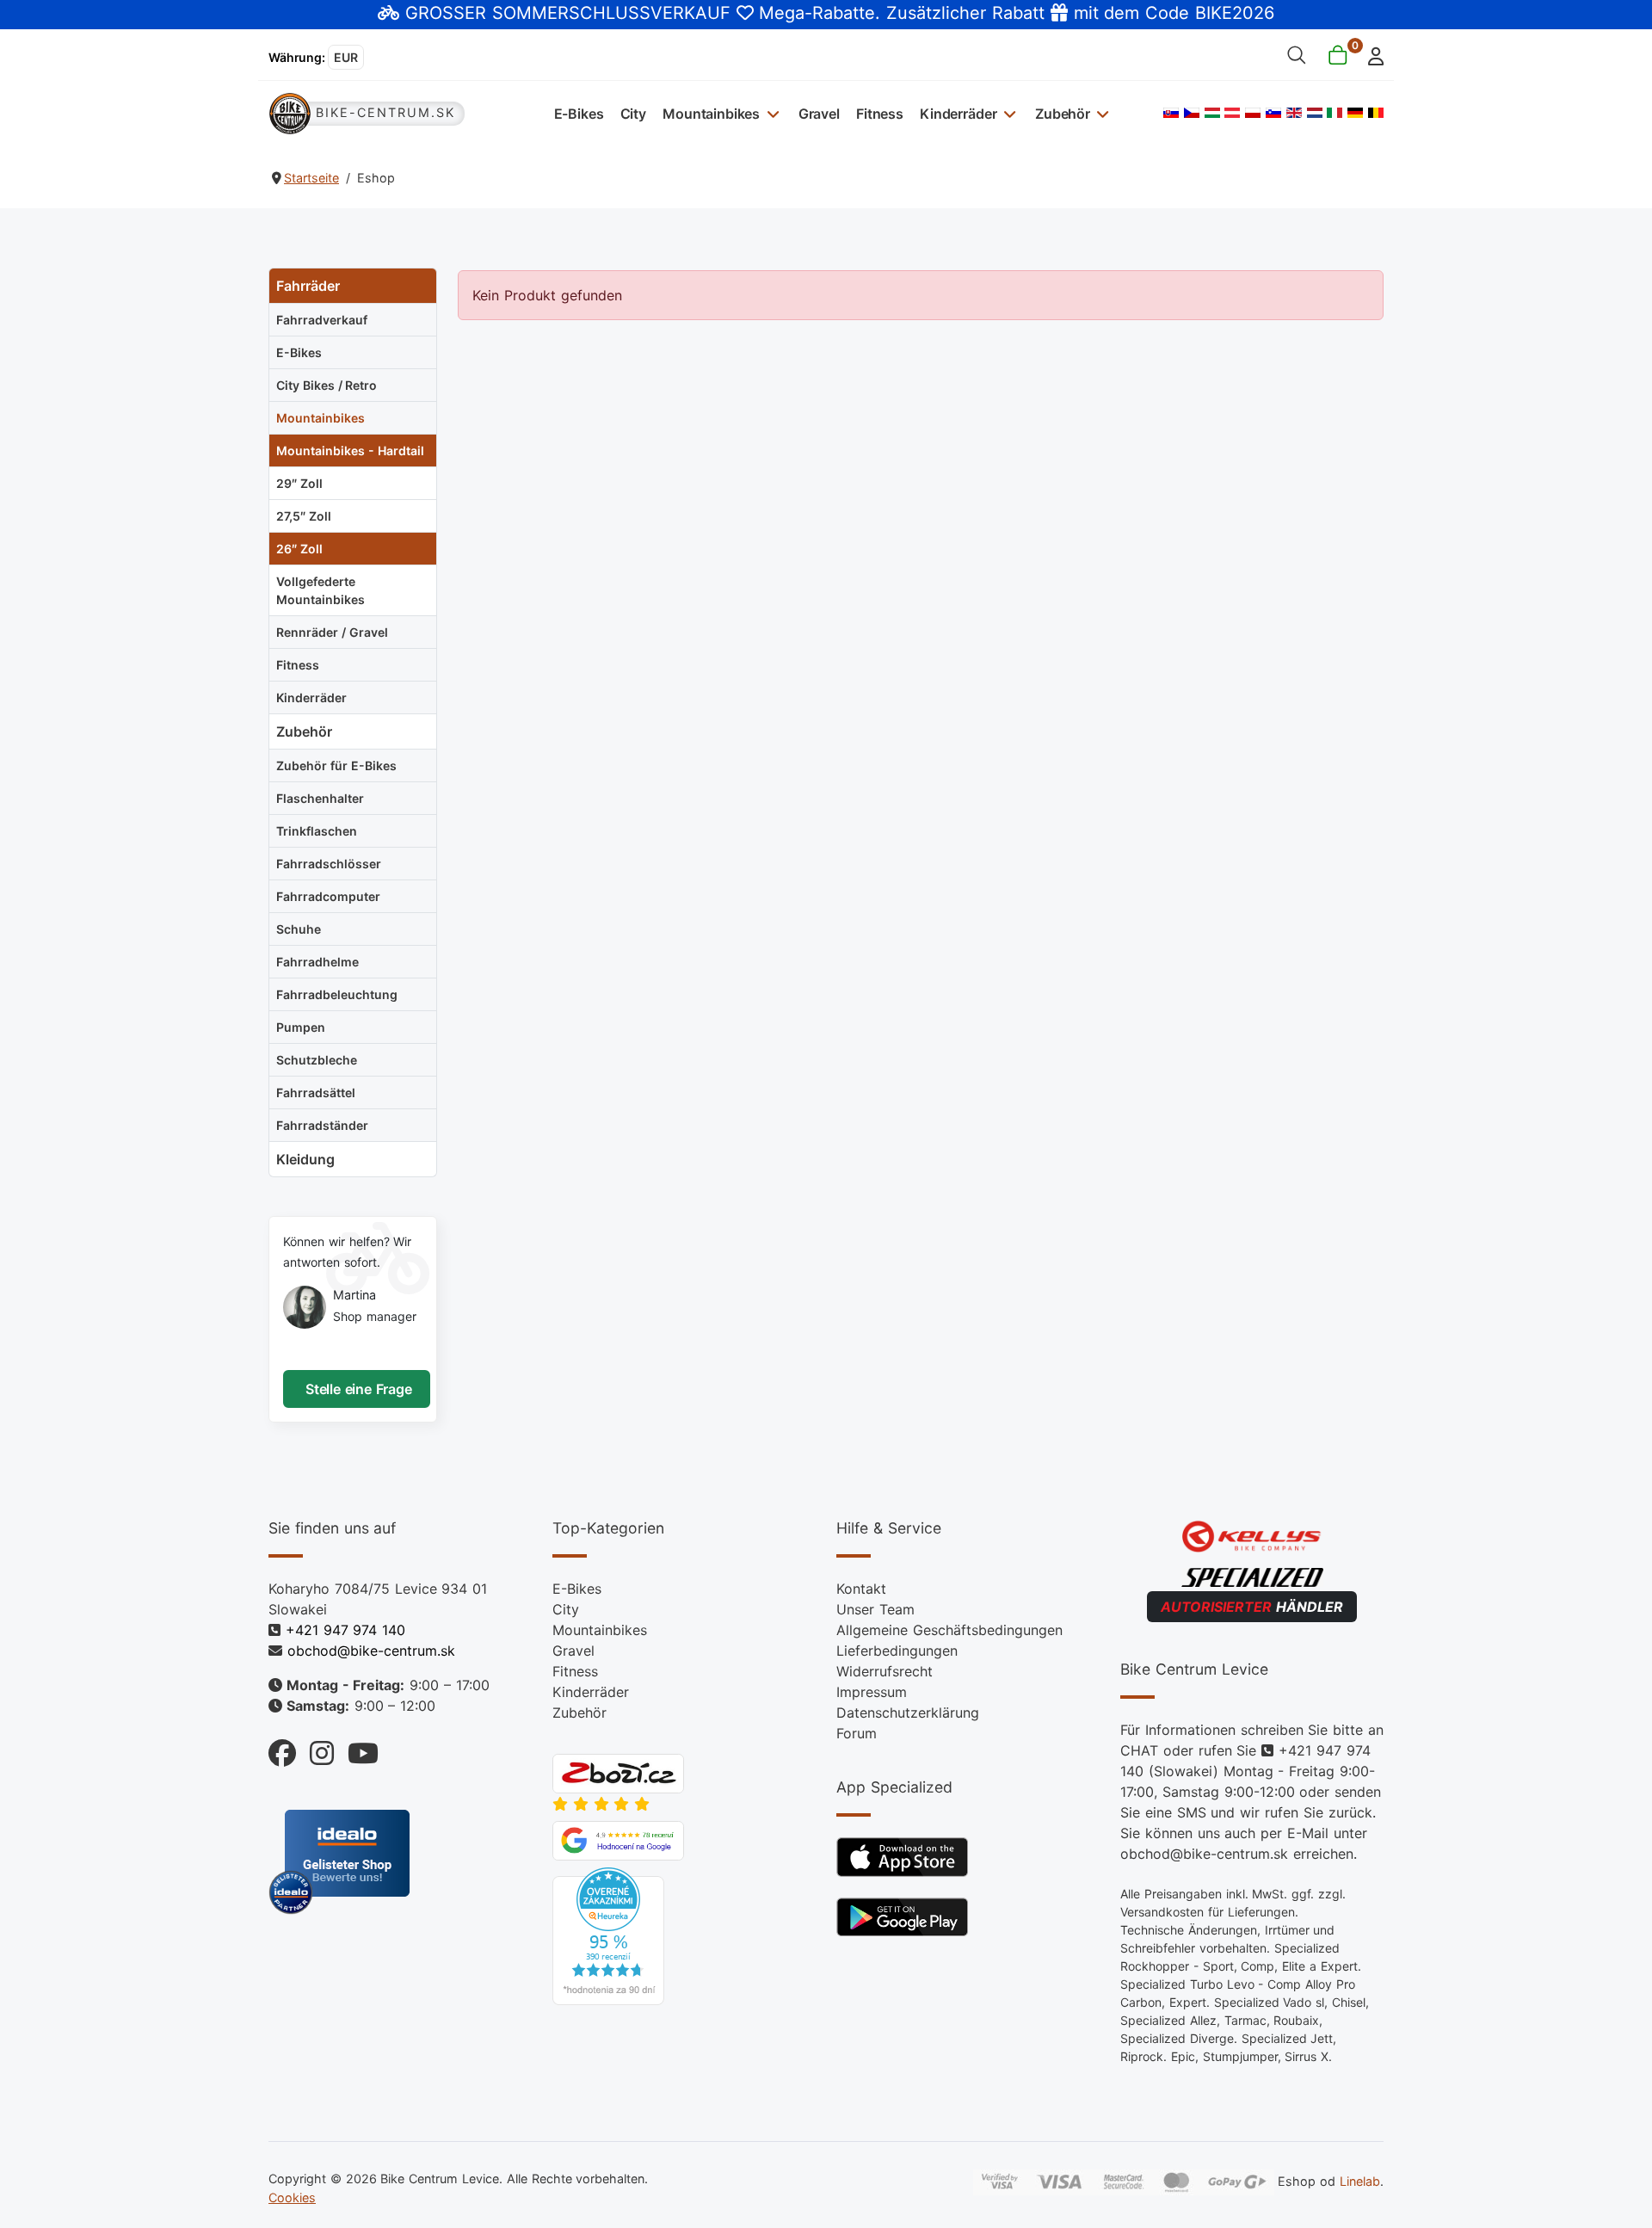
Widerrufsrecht (885, 1671)
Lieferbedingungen (897, 1651)
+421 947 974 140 (345, 1630)
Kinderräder (958, 114)
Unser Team (875, 1609)
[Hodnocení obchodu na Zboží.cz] (618, 1772)
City (633, 114)
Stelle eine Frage (357, 1389)
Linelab (1360, 2181)
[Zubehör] (1101, 113)
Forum (857, 1733)
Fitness (880, 114)
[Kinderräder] (1007, 113)
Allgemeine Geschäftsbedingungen (949, 1630)
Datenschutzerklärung (908, 1713)
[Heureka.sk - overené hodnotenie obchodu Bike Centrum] (608, 1935)
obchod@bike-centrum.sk (371, 1651)
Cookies (292, 2197)
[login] (1371, 55)
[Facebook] (282, 1749)
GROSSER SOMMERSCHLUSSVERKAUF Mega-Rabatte (640, 13)
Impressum (872, 1692)
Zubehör (1063, 114)
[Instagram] (315, 1749)
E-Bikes (579, 114)
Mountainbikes (711, 114)
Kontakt (861, 1589)
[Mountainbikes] (771, 113)
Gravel (819, 114)
